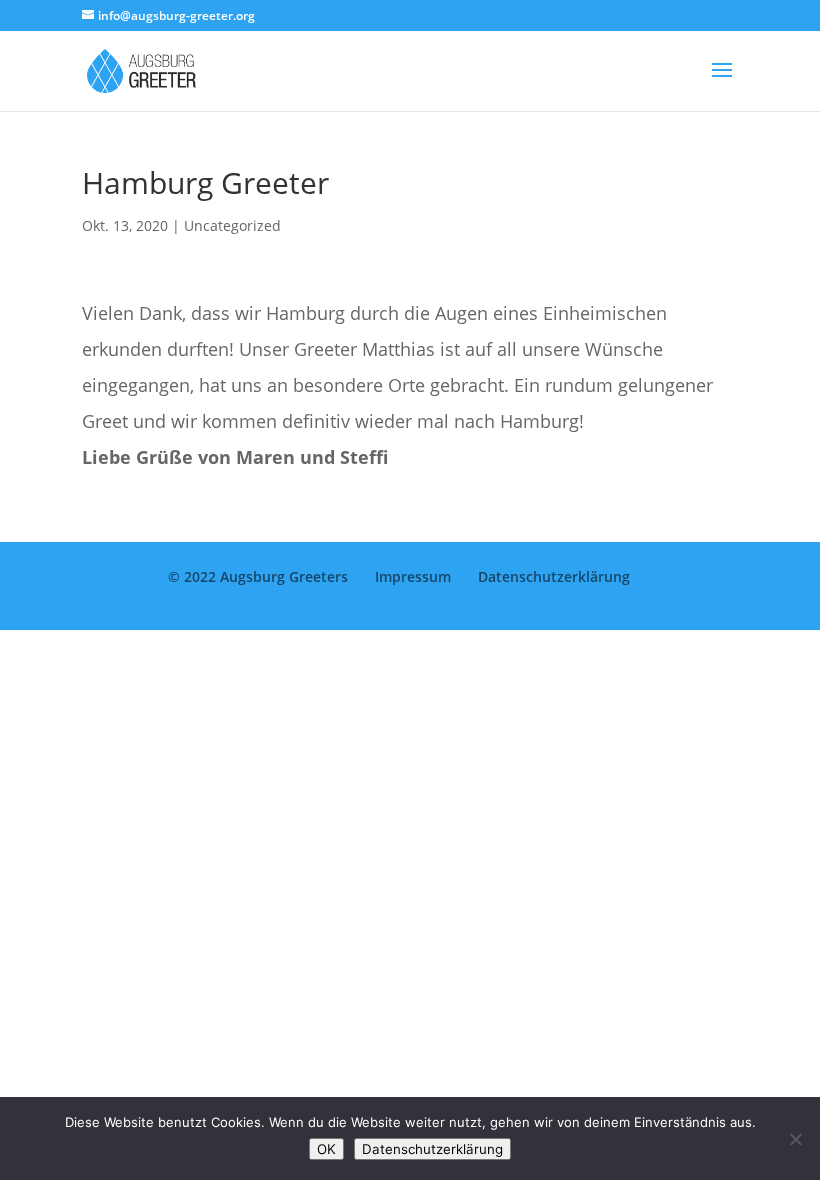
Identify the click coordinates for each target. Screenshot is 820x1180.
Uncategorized (232, 225)
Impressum (413, 576)
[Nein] (795, 1139)
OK (326, 1149)
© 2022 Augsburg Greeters (258, 576)
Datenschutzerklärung (554, 576)
